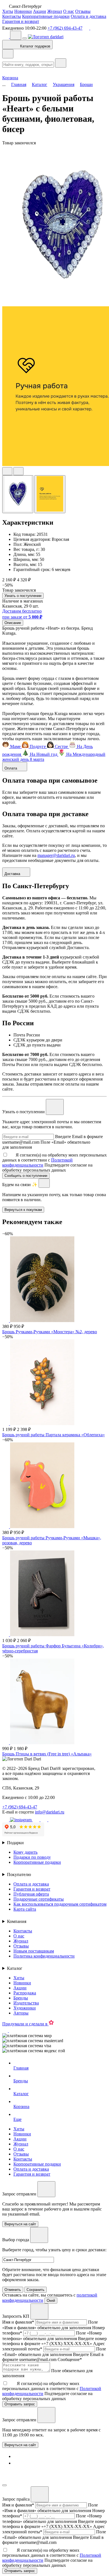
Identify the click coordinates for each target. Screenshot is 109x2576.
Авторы (21, 2013)
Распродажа (25, 1993)
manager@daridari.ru (56, 855)
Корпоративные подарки (46, 16)
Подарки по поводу (32, 1857)
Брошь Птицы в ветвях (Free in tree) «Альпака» (47, 1754)
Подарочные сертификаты (39, 1899)
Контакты (12, 16)
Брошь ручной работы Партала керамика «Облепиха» (54, 1435)
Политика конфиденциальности (44, 1956)
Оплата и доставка (88, 16)
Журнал (55, 11)
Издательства (26, 2003)
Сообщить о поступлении (26, 1176)
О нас (69, 11)
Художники (25, 2008)
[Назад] (8, 54)
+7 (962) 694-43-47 (65, 28)
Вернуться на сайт (20, 2445)
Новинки (23, 11)
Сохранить (35, 2290)
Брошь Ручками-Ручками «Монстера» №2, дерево (50, 1332)
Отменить (13, 2290)
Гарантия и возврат (21, 21)
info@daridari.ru (50, 1812)
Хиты (8, 11)
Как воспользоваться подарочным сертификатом (60, 1904)
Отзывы (83, 11)
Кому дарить (25, 1852)
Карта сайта (25, 1909)
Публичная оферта (31, 1894)
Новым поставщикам (34, 1951)
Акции (40, 11)
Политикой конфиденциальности (37, 1162)
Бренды (21, 1998)
